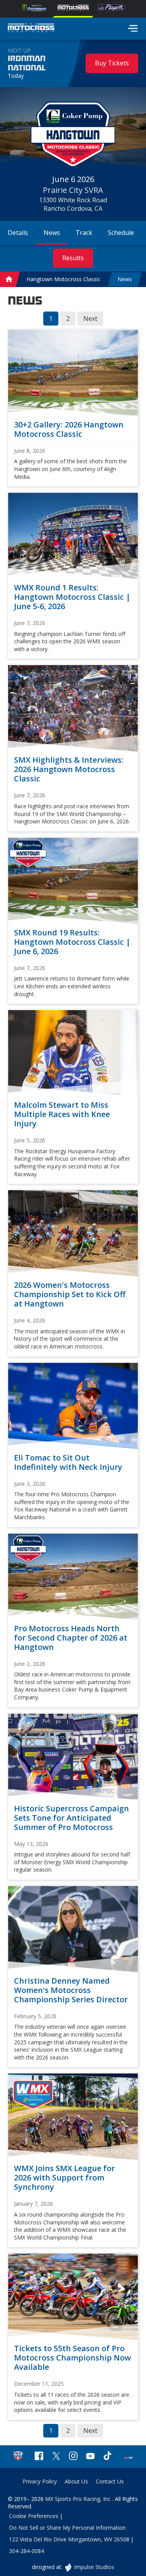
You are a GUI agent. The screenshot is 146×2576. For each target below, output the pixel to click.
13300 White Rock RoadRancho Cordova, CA (73, 204)
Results (73, 258)
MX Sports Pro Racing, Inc (79, 2499)
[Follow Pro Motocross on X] (56, 2457)
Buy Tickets (112, 63)
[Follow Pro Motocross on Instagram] (73, 2457)
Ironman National (27, 63)
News (125, 279)
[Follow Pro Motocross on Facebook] (39, 2457)
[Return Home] (31, 29)
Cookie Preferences (34, 2516)
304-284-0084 (26, 2551)
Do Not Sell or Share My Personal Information (67, 2528)
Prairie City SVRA (73, 190)
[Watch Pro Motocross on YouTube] (90, 2457)
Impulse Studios (94, 2567)
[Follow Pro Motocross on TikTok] (107, 2457)
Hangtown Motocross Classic (63, 279)
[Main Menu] (133, 28)
